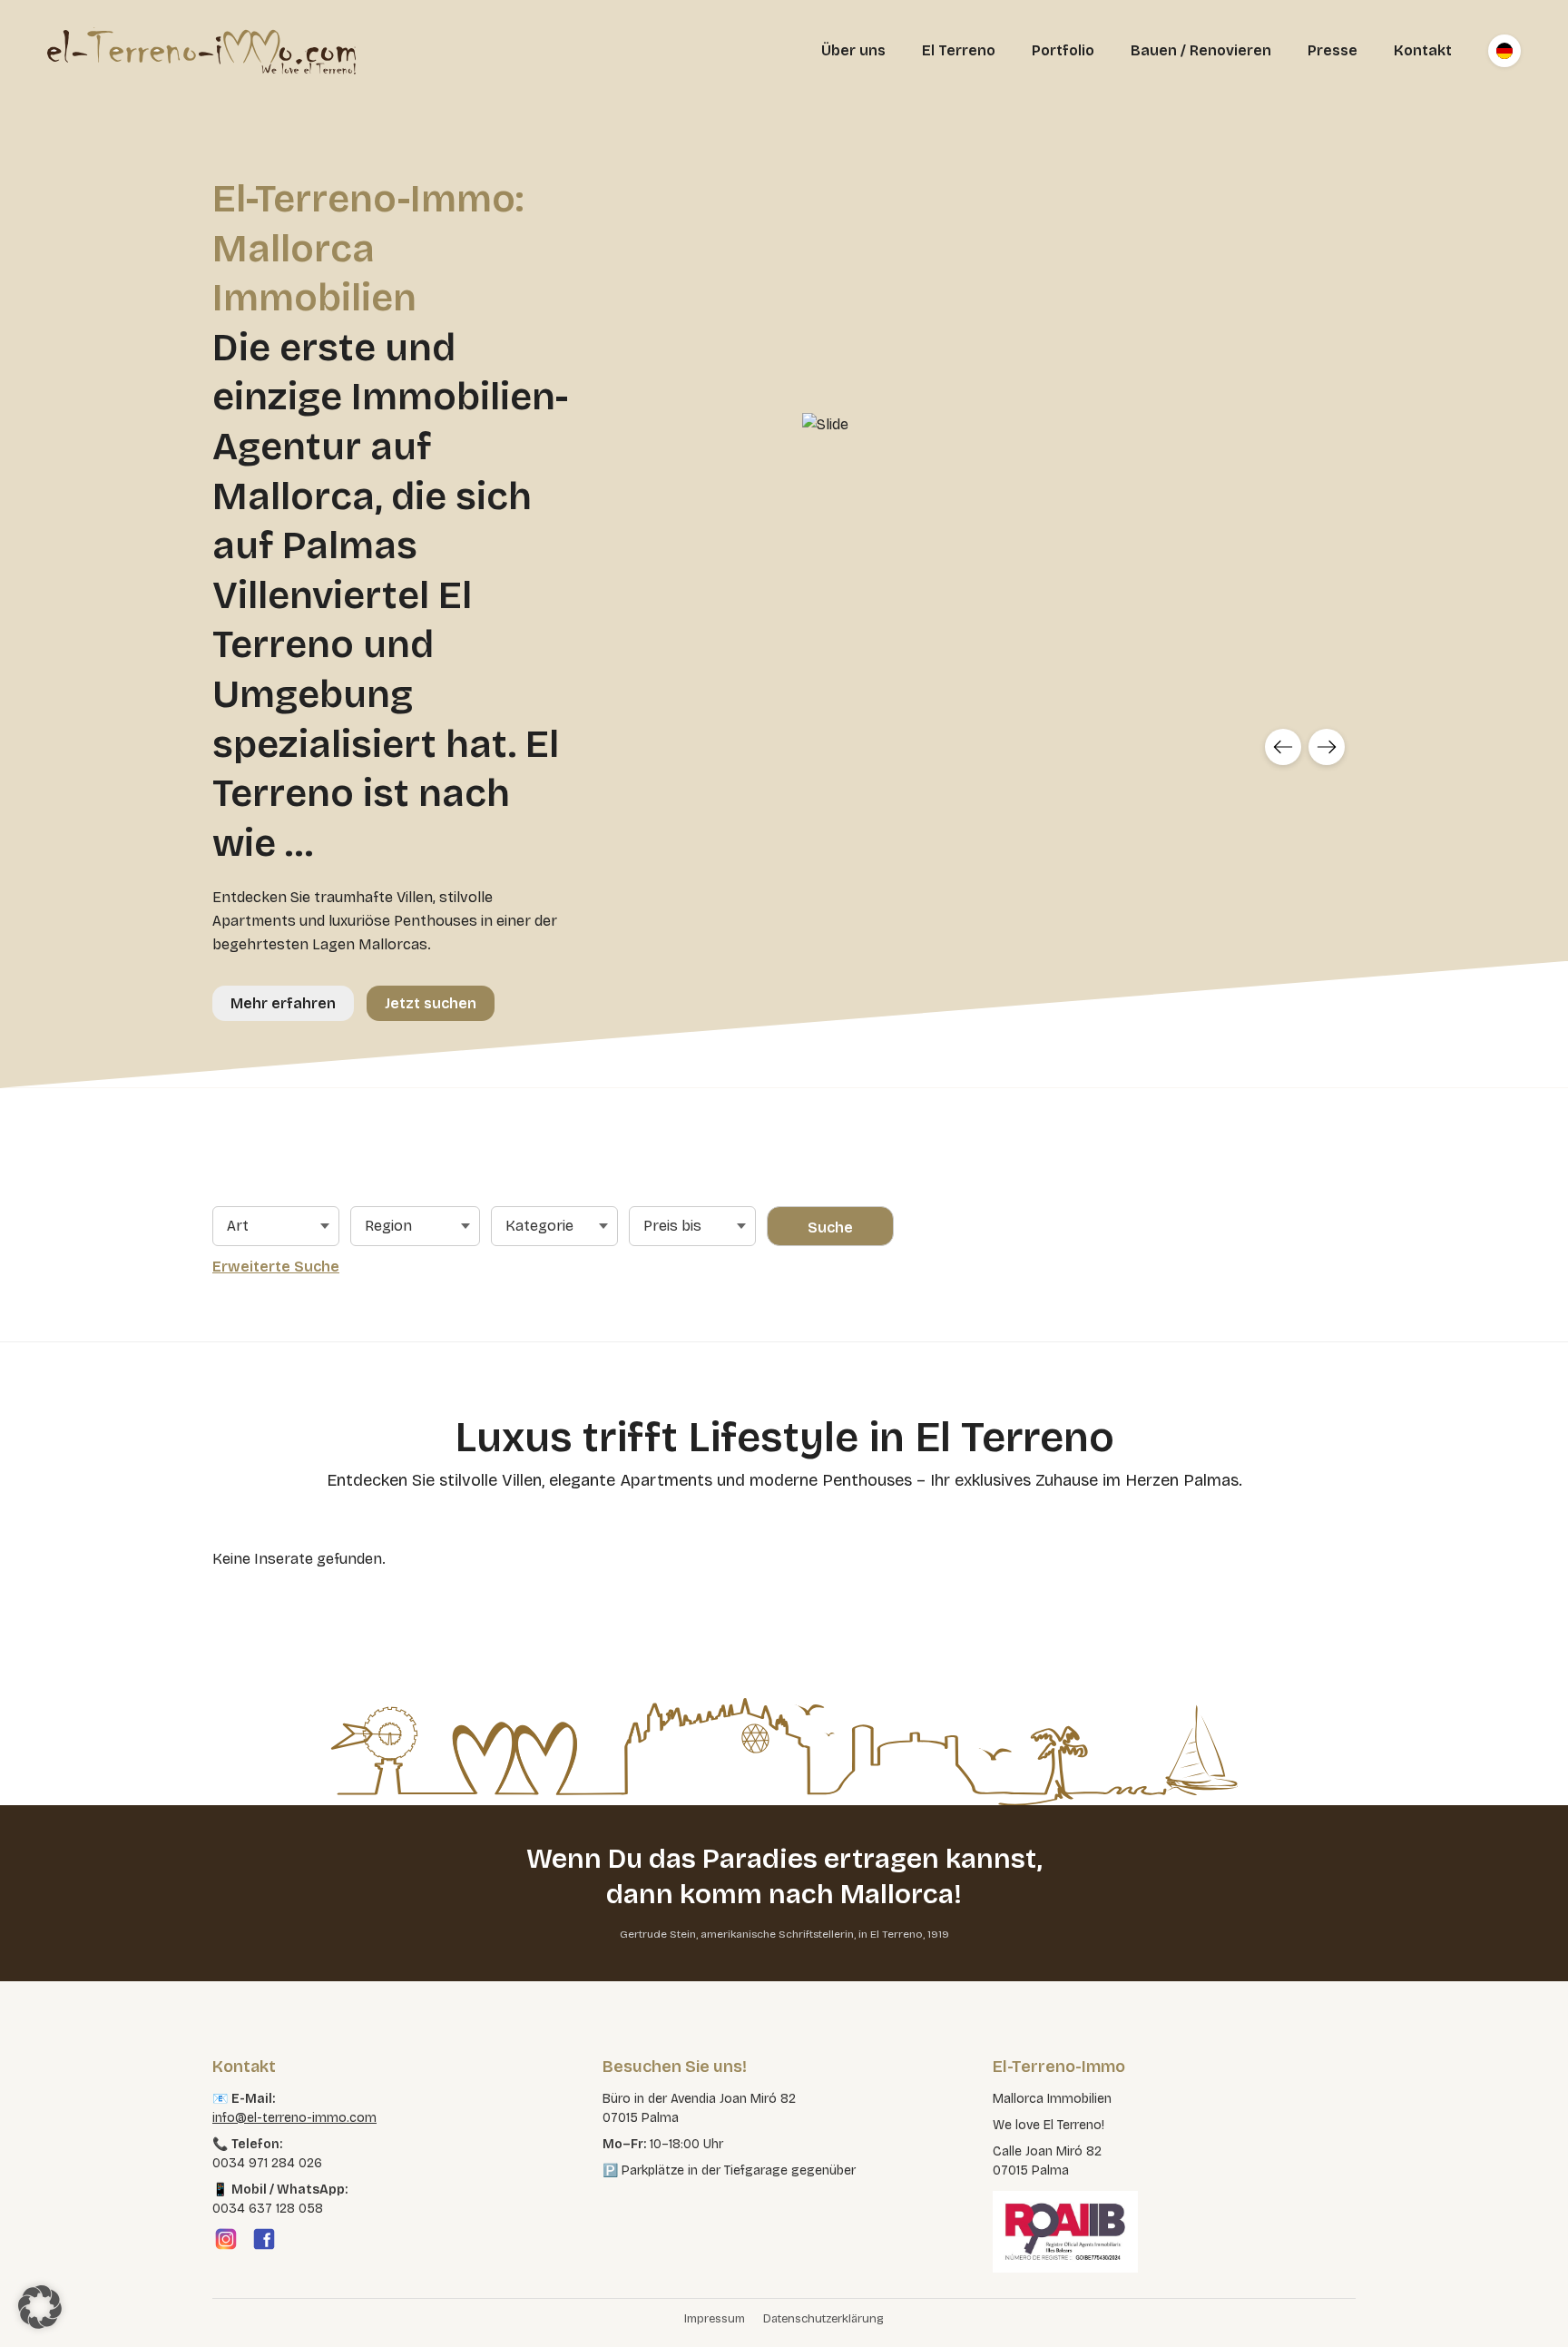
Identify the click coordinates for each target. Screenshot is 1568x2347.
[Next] (1327, 747)
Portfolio (1063, 50)
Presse (1333, 50)
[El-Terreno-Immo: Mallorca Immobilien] (201, 51)
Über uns (853, 50)
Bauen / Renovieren (1201, 50)
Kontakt (1423, 50)
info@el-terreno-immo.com (294, 2118)
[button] (40, 2307)
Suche (830, 1228)
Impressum (715, 2319)
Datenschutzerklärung (823, 2319)
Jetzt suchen (431, 1003)
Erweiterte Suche (276, 1267)
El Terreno (959, 50)
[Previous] (1283, 747)
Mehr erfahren (283, 1003)
